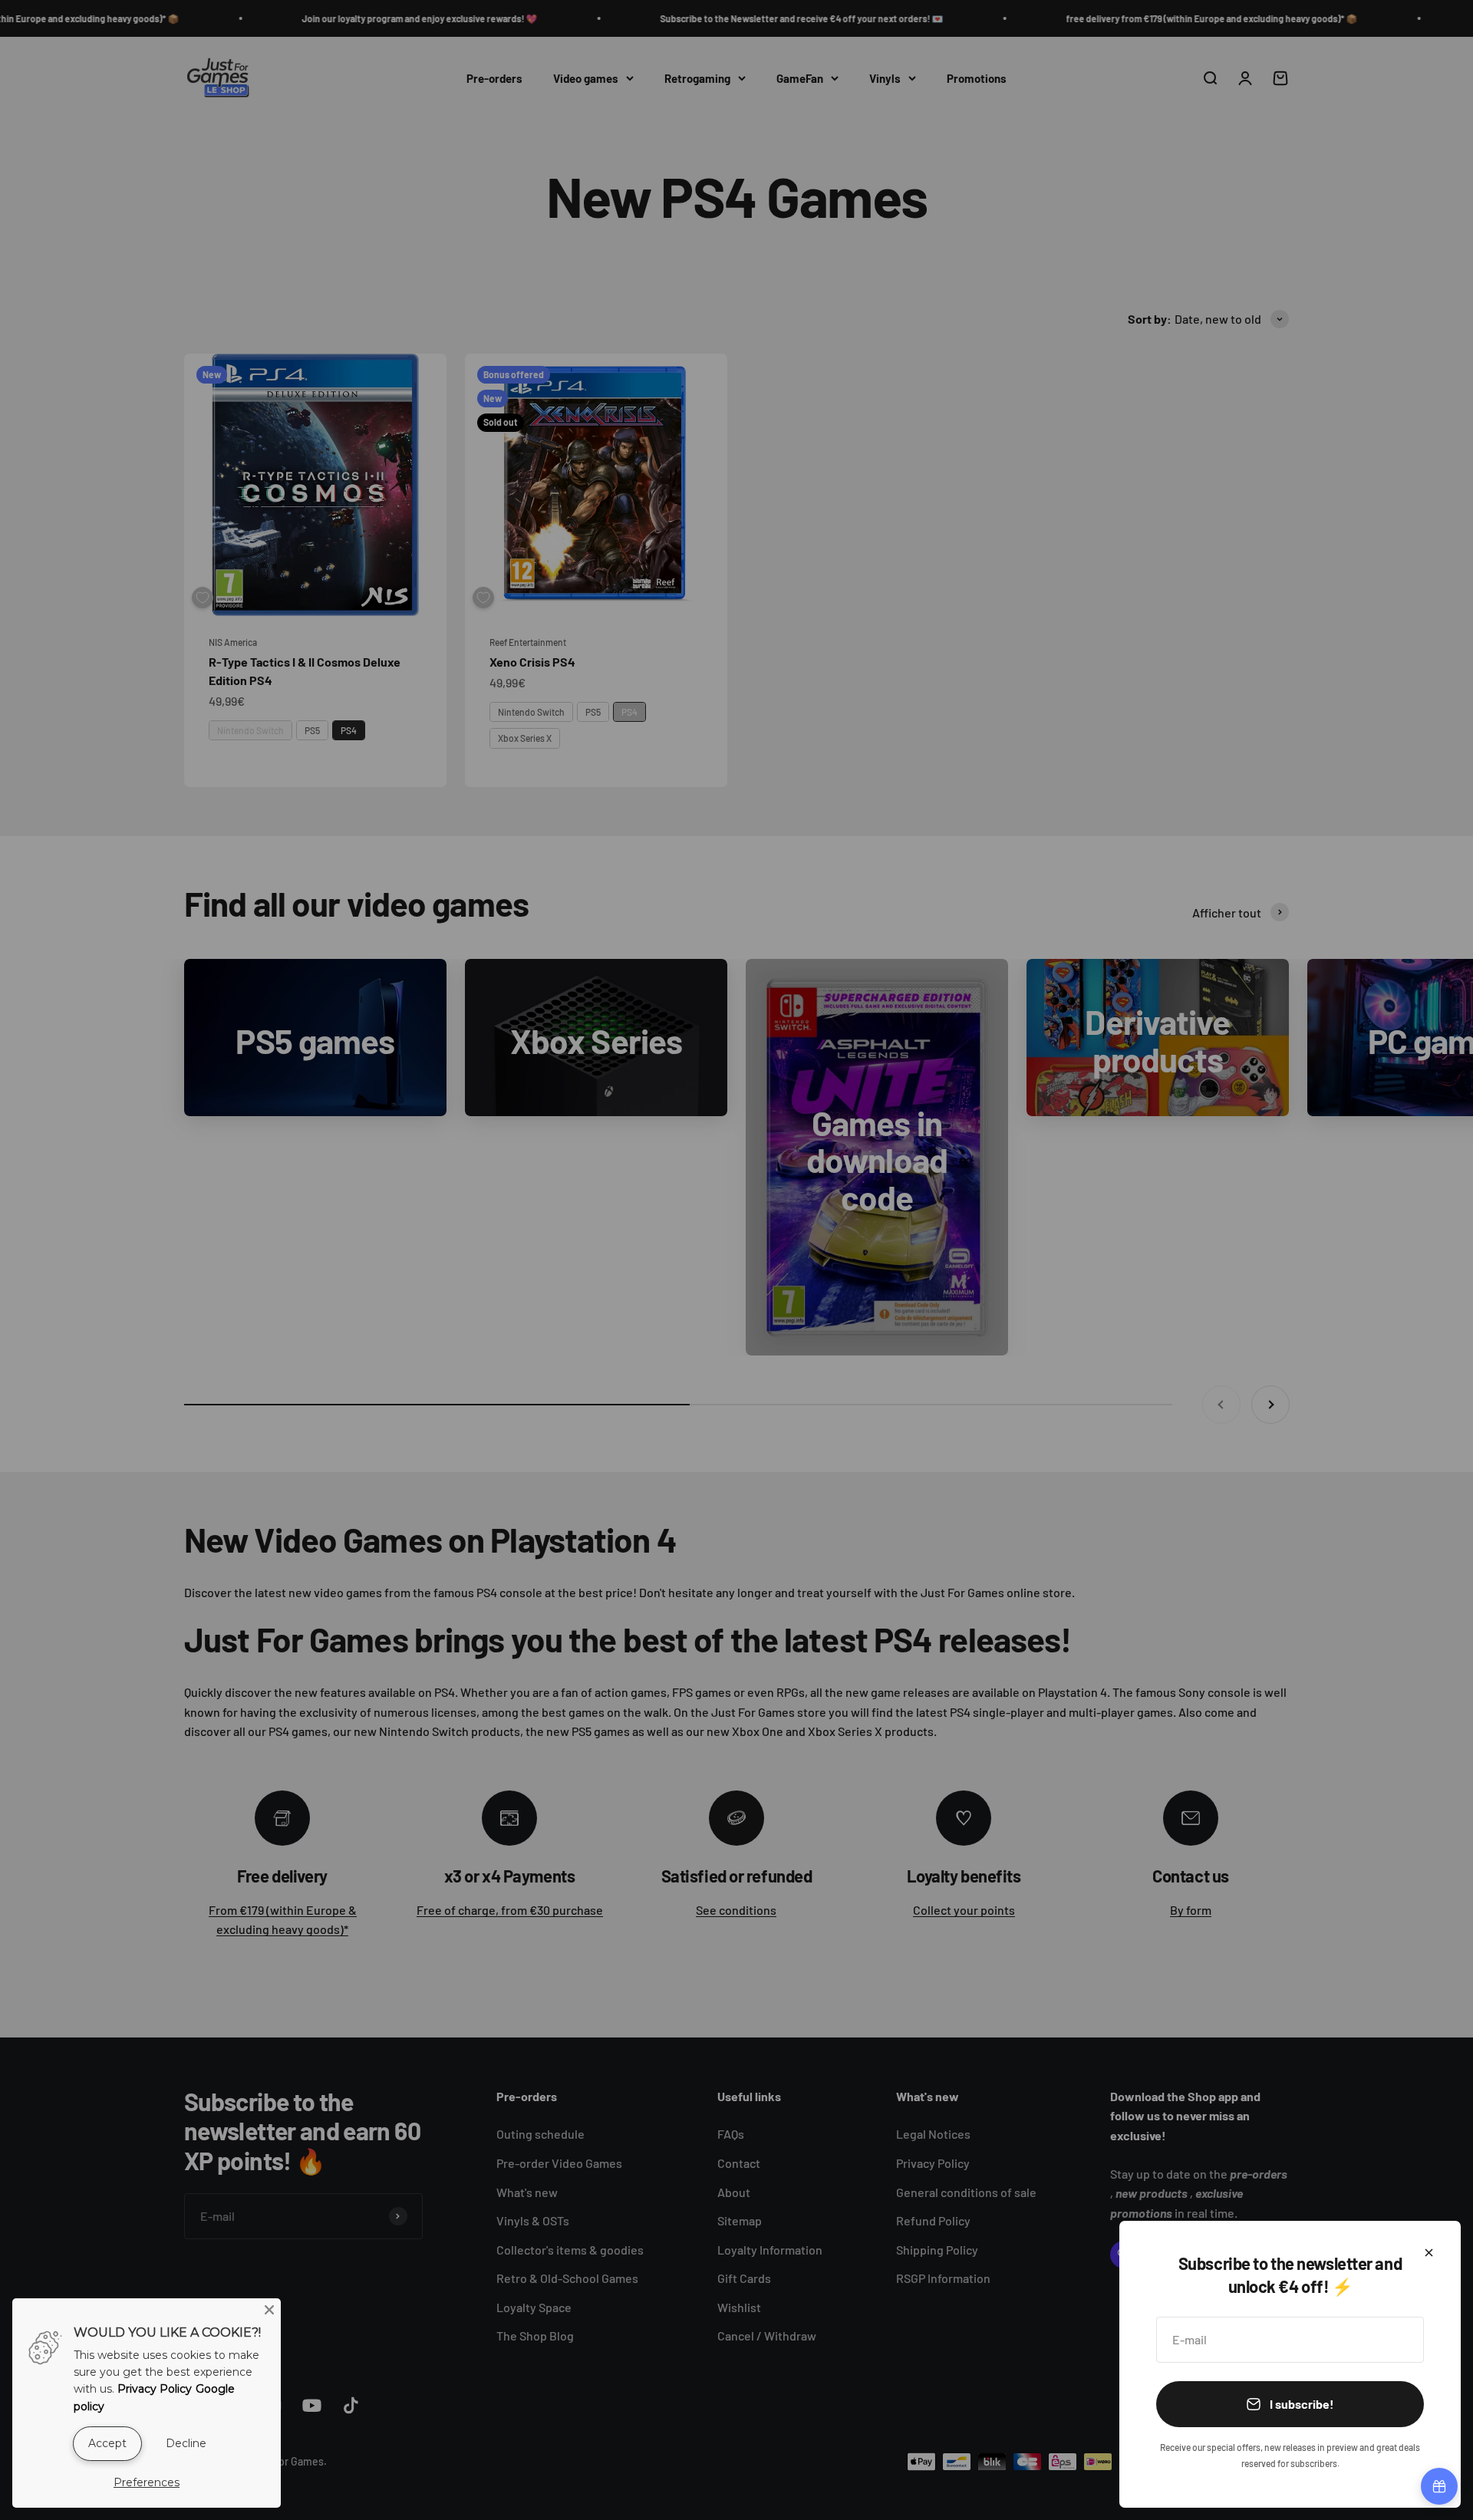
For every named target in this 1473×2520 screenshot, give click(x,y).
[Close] (1429, 2253)
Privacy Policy (155, 2389)
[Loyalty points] (1439, 2486)
